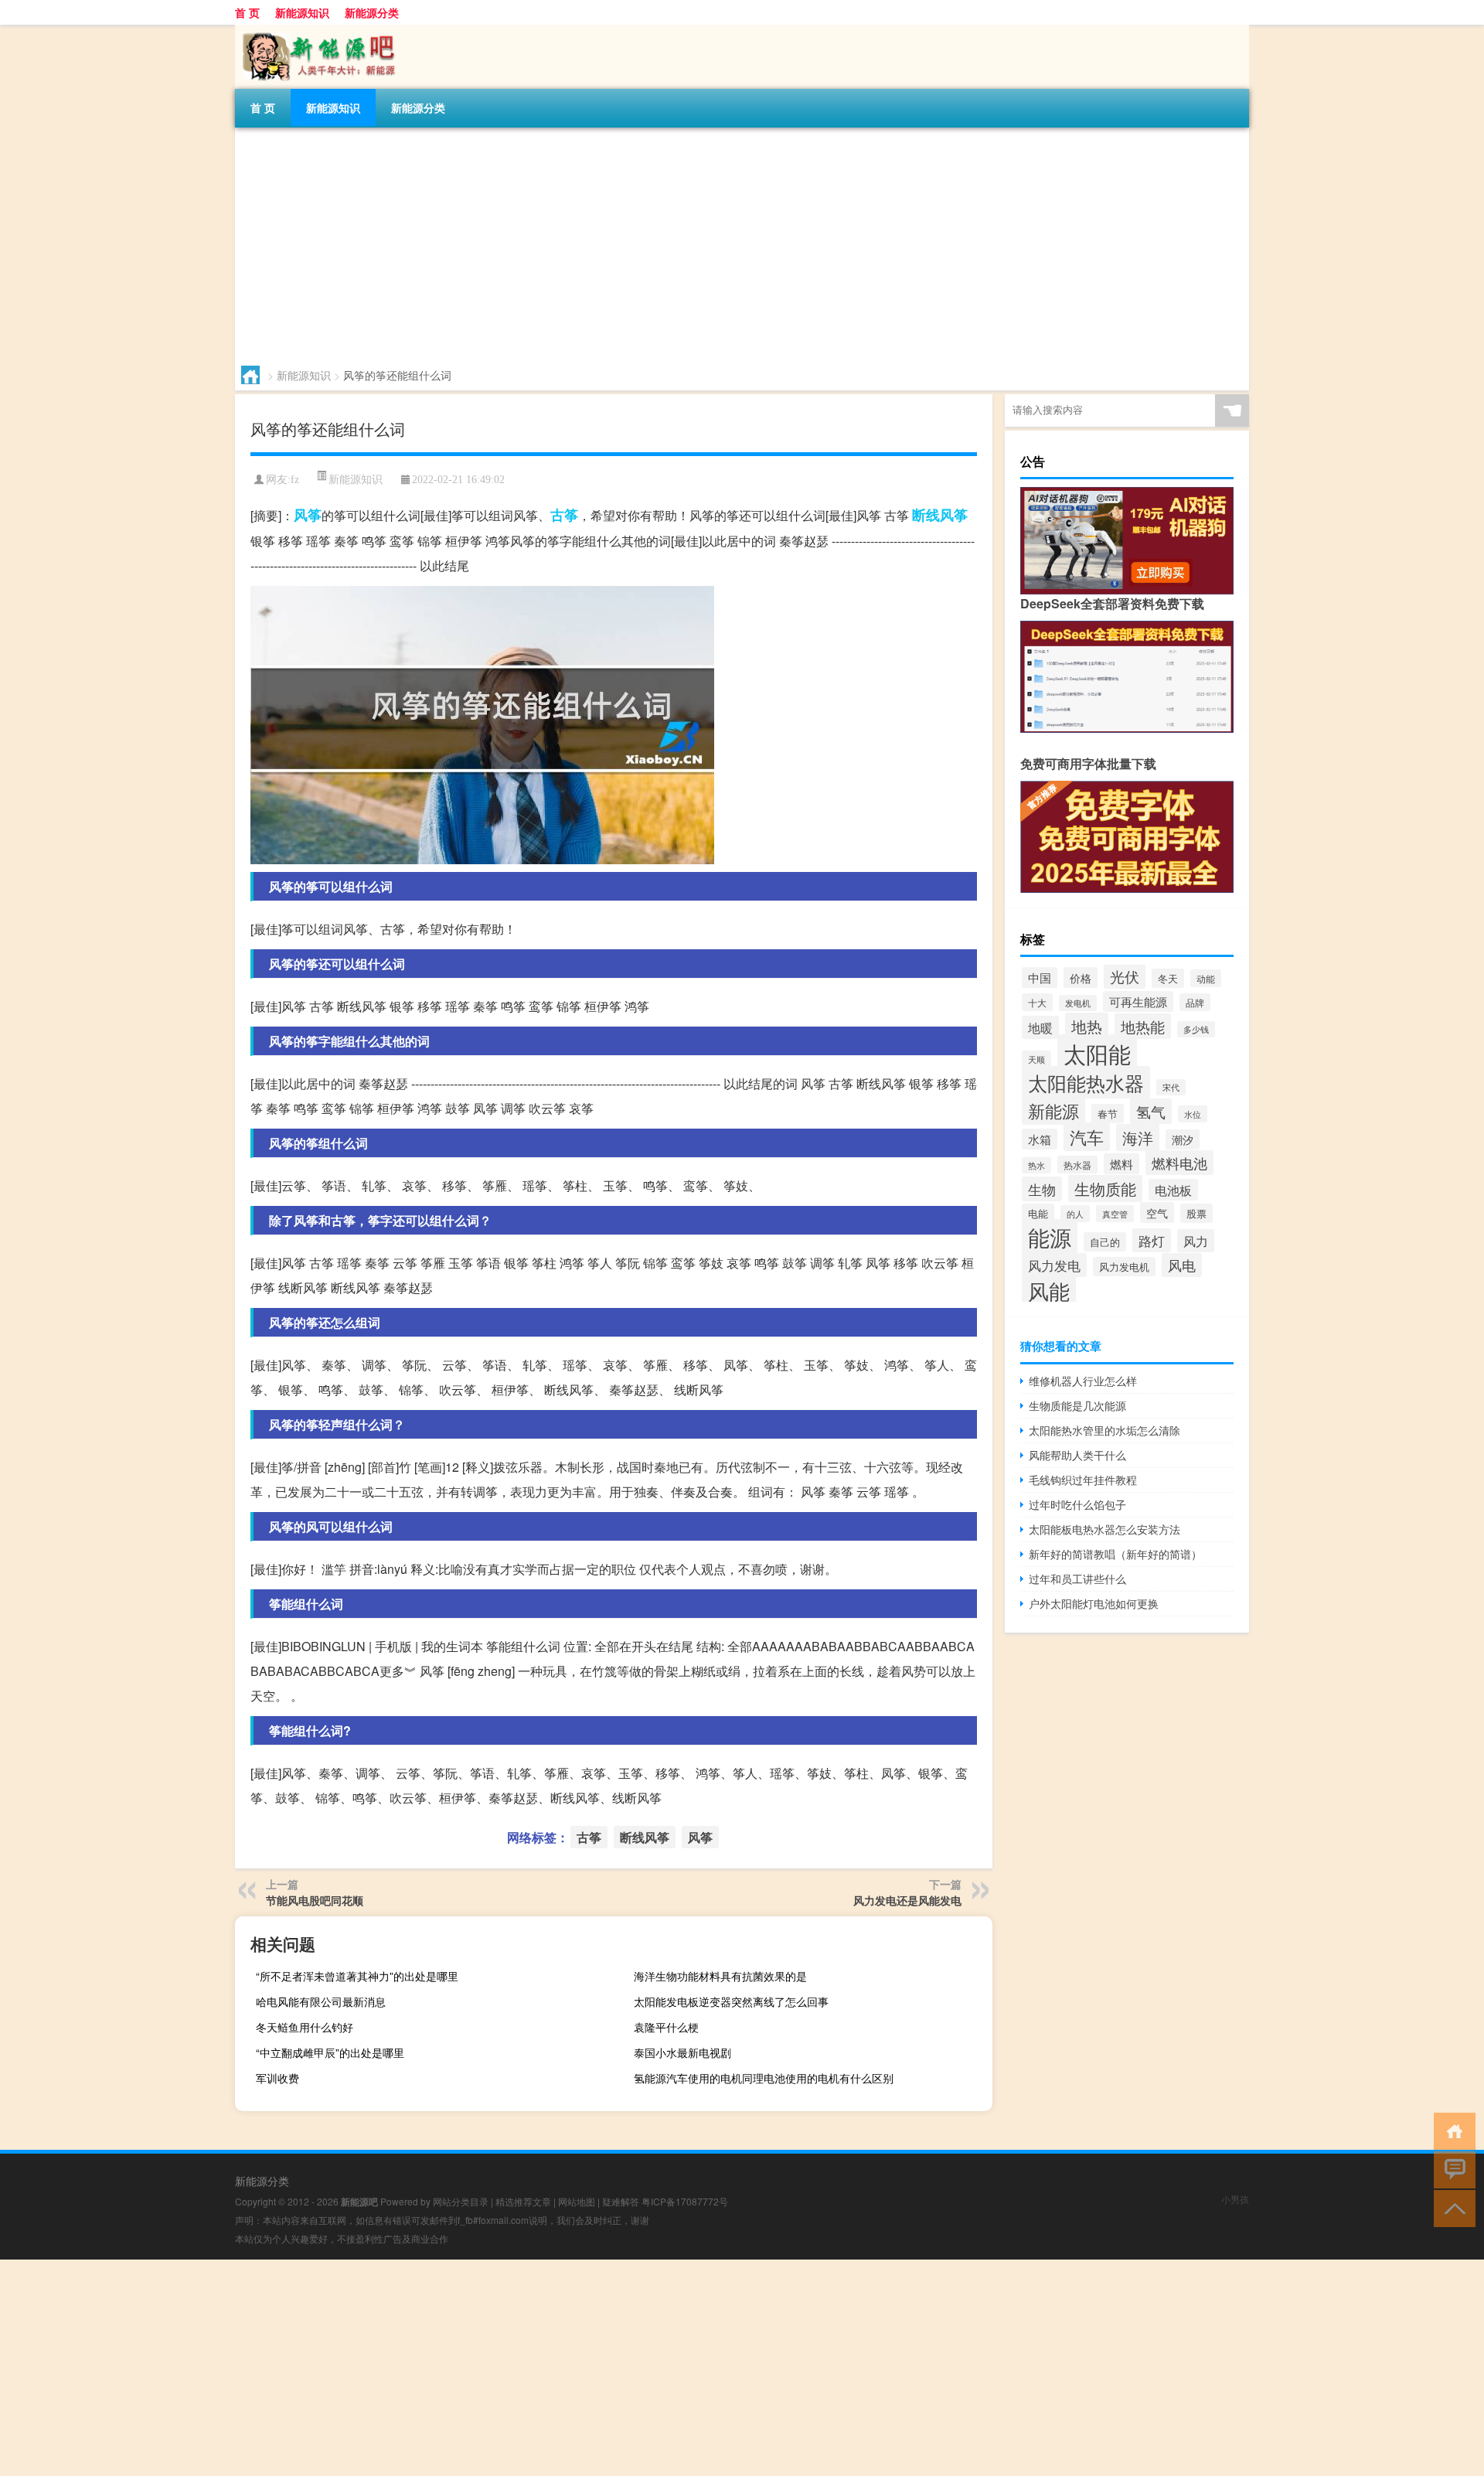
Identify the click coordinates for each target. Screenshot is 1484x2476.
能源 (1050, 1237)
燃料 (1122, 1164)
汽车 (1087, 1137)
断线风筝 (940, 515)
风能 (1049, 1290)
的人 (1075, 1214)
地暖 (1040, 1027)
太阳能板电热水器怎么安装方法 (1104, 1529)
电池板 (1173, 1190)
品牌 (1195, 1002)
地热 (1087, 1026)
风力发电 (1054, 1265)
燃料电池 (1179, 1163)
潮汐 (1183, 1139)
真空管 (1115, 1214)
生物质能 (1105, 1189)
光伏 (1125, 976)
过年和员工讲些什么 (1077, 1579)
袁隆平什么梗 (666, 2027)
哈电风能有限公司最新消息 (321, 2001)
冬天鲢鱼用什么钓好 (305, 2027)
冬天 (1168, 978)
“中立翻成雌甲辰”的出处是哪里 (330, 2052)
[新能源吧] (316, 30)
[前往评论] (1451, 2169)
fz (295, 480)
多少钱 (1196, 1029)
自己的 (1105, 1242)
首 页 (247, 12)
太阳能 (1097, 1053)
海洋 (1138, 1138)
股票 (1196, 1213)
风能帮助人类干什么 (1077, 1455)
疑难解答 (621, 2201)
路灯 (1152, 1240)
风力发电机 (1124, 1267)
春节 (1108, 1114)
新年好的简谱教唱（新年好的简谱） (1115, 1554)
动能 (1206, 978)
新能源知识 (302, 12)
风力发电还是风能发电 (907, 1900)
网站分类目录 (461, 2201)
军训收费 (277, 2078)
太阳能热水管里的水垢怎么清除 (1104, 1430)
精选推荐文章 (523, 2201)
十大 (1037, 1002)
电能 (1038, 1213)
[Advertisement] (699, 244)
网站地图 (577, 2201)
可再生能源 (1138, 1001)
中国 (1040, 977)
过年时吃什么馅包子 (1077, 1504)
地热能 (1143, 1026)
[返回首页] (1451, 2130)
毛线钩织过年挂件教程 (1083, 1480)
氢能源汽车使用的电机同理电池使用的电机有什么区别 (764, 2078)
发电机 (1078, 1003)
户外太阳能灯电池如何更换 (1094, 1603)
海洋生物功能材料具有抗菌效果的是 (720, 1976)
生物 (1042, 1189)
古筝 (564, 515)
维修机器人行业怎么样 (1083, 1381)
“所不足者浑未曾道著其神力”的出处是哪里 (357, 1976)
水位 (1193, 1114)
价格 (1081, 977)
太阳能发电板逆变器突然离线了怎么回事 (731, 2001)
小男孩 (1235, 2199)
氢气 (1151, 1111)
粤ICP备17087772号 (685, 2201)
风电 (1182, 1265)
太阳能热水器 (1086, 1082)
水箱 (1040, 1139)
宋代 (1171, 1087)
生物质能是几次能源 (1077, 1405)
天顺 (1036, 1059)
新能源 (1053, 1110)
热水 (1036, 1165)
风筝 (308, 515)
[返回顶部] (1451, 2207)
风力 (1196, 1241)
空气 (1157, 1212)
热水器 (1077, 1165)
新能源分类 (372, 12)
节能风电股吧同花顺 (315, 1900)
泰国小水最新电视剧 (682, 2052)
